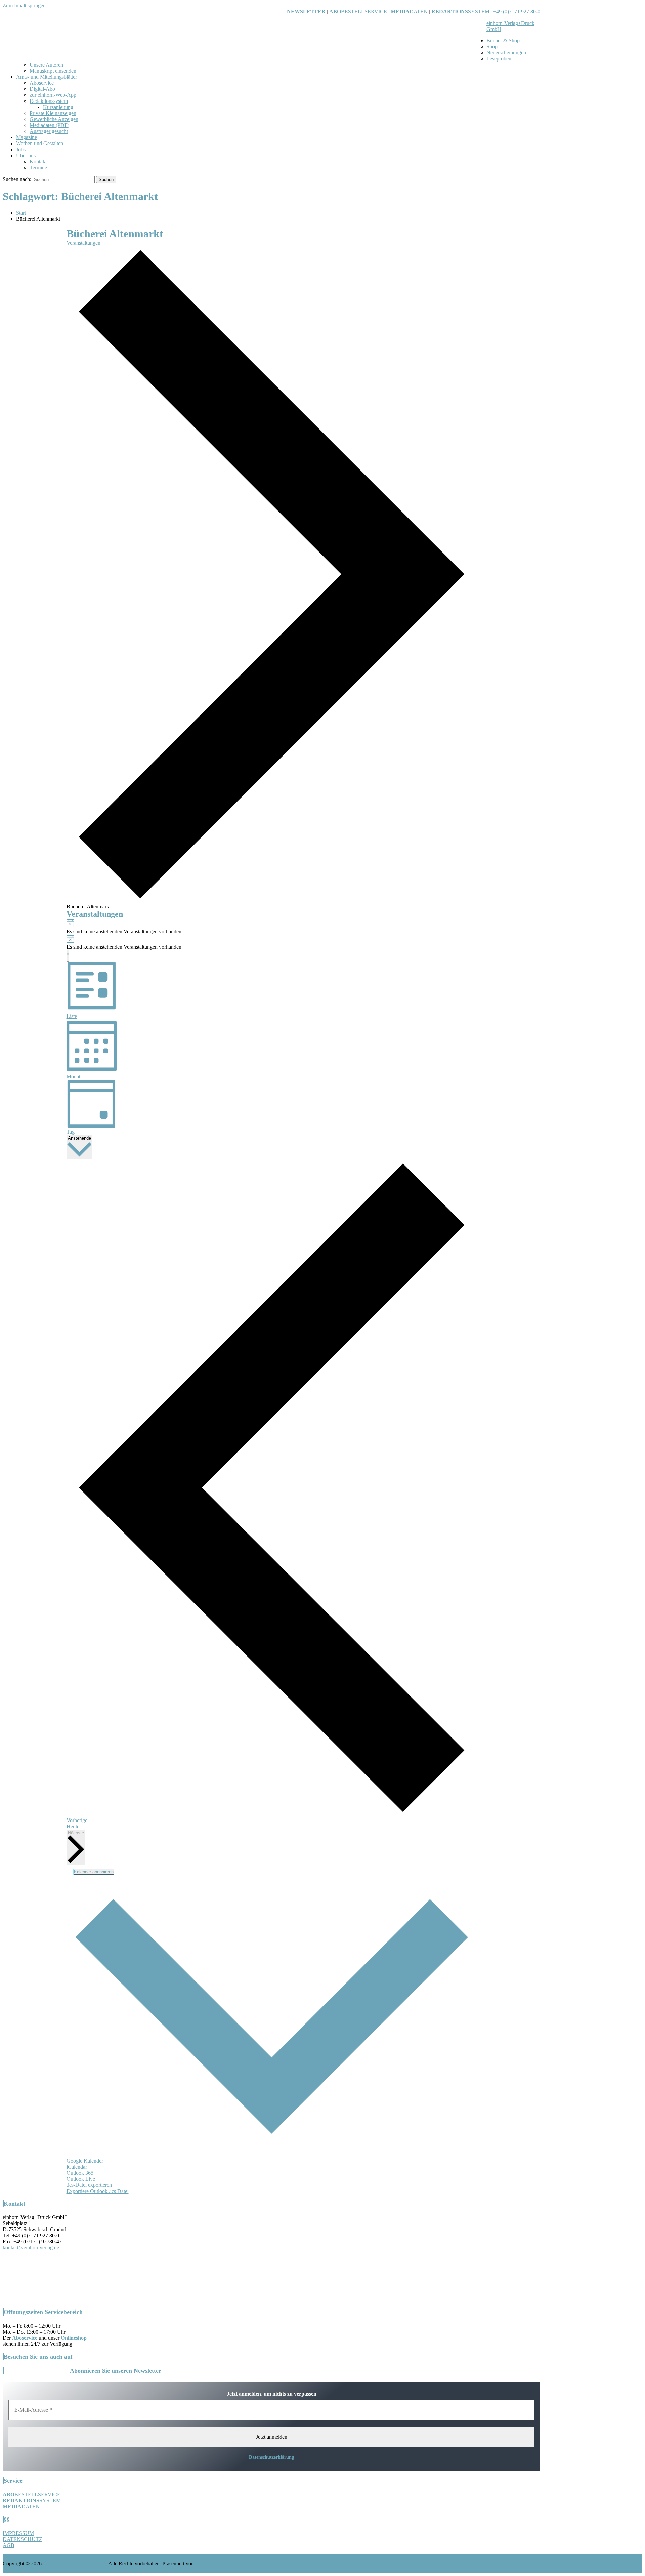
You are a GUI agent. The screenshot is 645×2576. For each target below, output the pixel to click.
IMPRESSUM (18, 2533)
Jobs (21, 149)
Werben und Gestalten (40, 143)
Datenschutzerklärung (271, 2457)
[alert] (272, 927)
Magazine (27, 137)
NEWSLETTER (306, 12)
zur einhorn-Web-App (53, 95)
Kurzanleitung (58, 107)
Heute (73, 1826)
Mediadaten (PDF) (49, 125)
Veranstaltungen (83, 243)
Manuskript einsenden (53, 71)
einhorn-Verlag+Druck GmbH (75, 2563)
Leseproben (499, 59)
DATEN (409, 12)
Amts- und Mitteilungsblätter (47, 77)
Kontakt (38, 161)
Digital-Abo (42, 89)
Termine (38, 168)
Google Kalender (85, 2161)
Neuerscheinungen (506, 53)
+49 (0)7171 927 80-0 (517, 12)
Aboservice (42, 83)
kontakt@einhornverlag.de (31, 2247)
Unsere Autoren (46, 65)
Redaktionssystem (49, 101)
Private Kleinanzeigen (53, 113)
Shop (492, 47)
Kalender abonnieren (94, 1872)
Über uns (26, 155)
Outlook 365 (80, 2173)
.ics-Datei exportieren (89, 2185)
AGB (9, 2545)
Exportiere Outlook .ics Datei (98, 2191)
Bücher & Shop (503, 40)
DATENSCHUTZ (23, 2539)
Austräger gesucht (49, 131)
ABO (335, 12)
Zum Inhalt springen (24, 6)
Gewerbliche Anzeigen (54, 119)
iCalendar (77, 2167)
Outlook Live (81, 2179)
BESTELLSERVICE (364, 12)
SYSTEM (460, 12)
